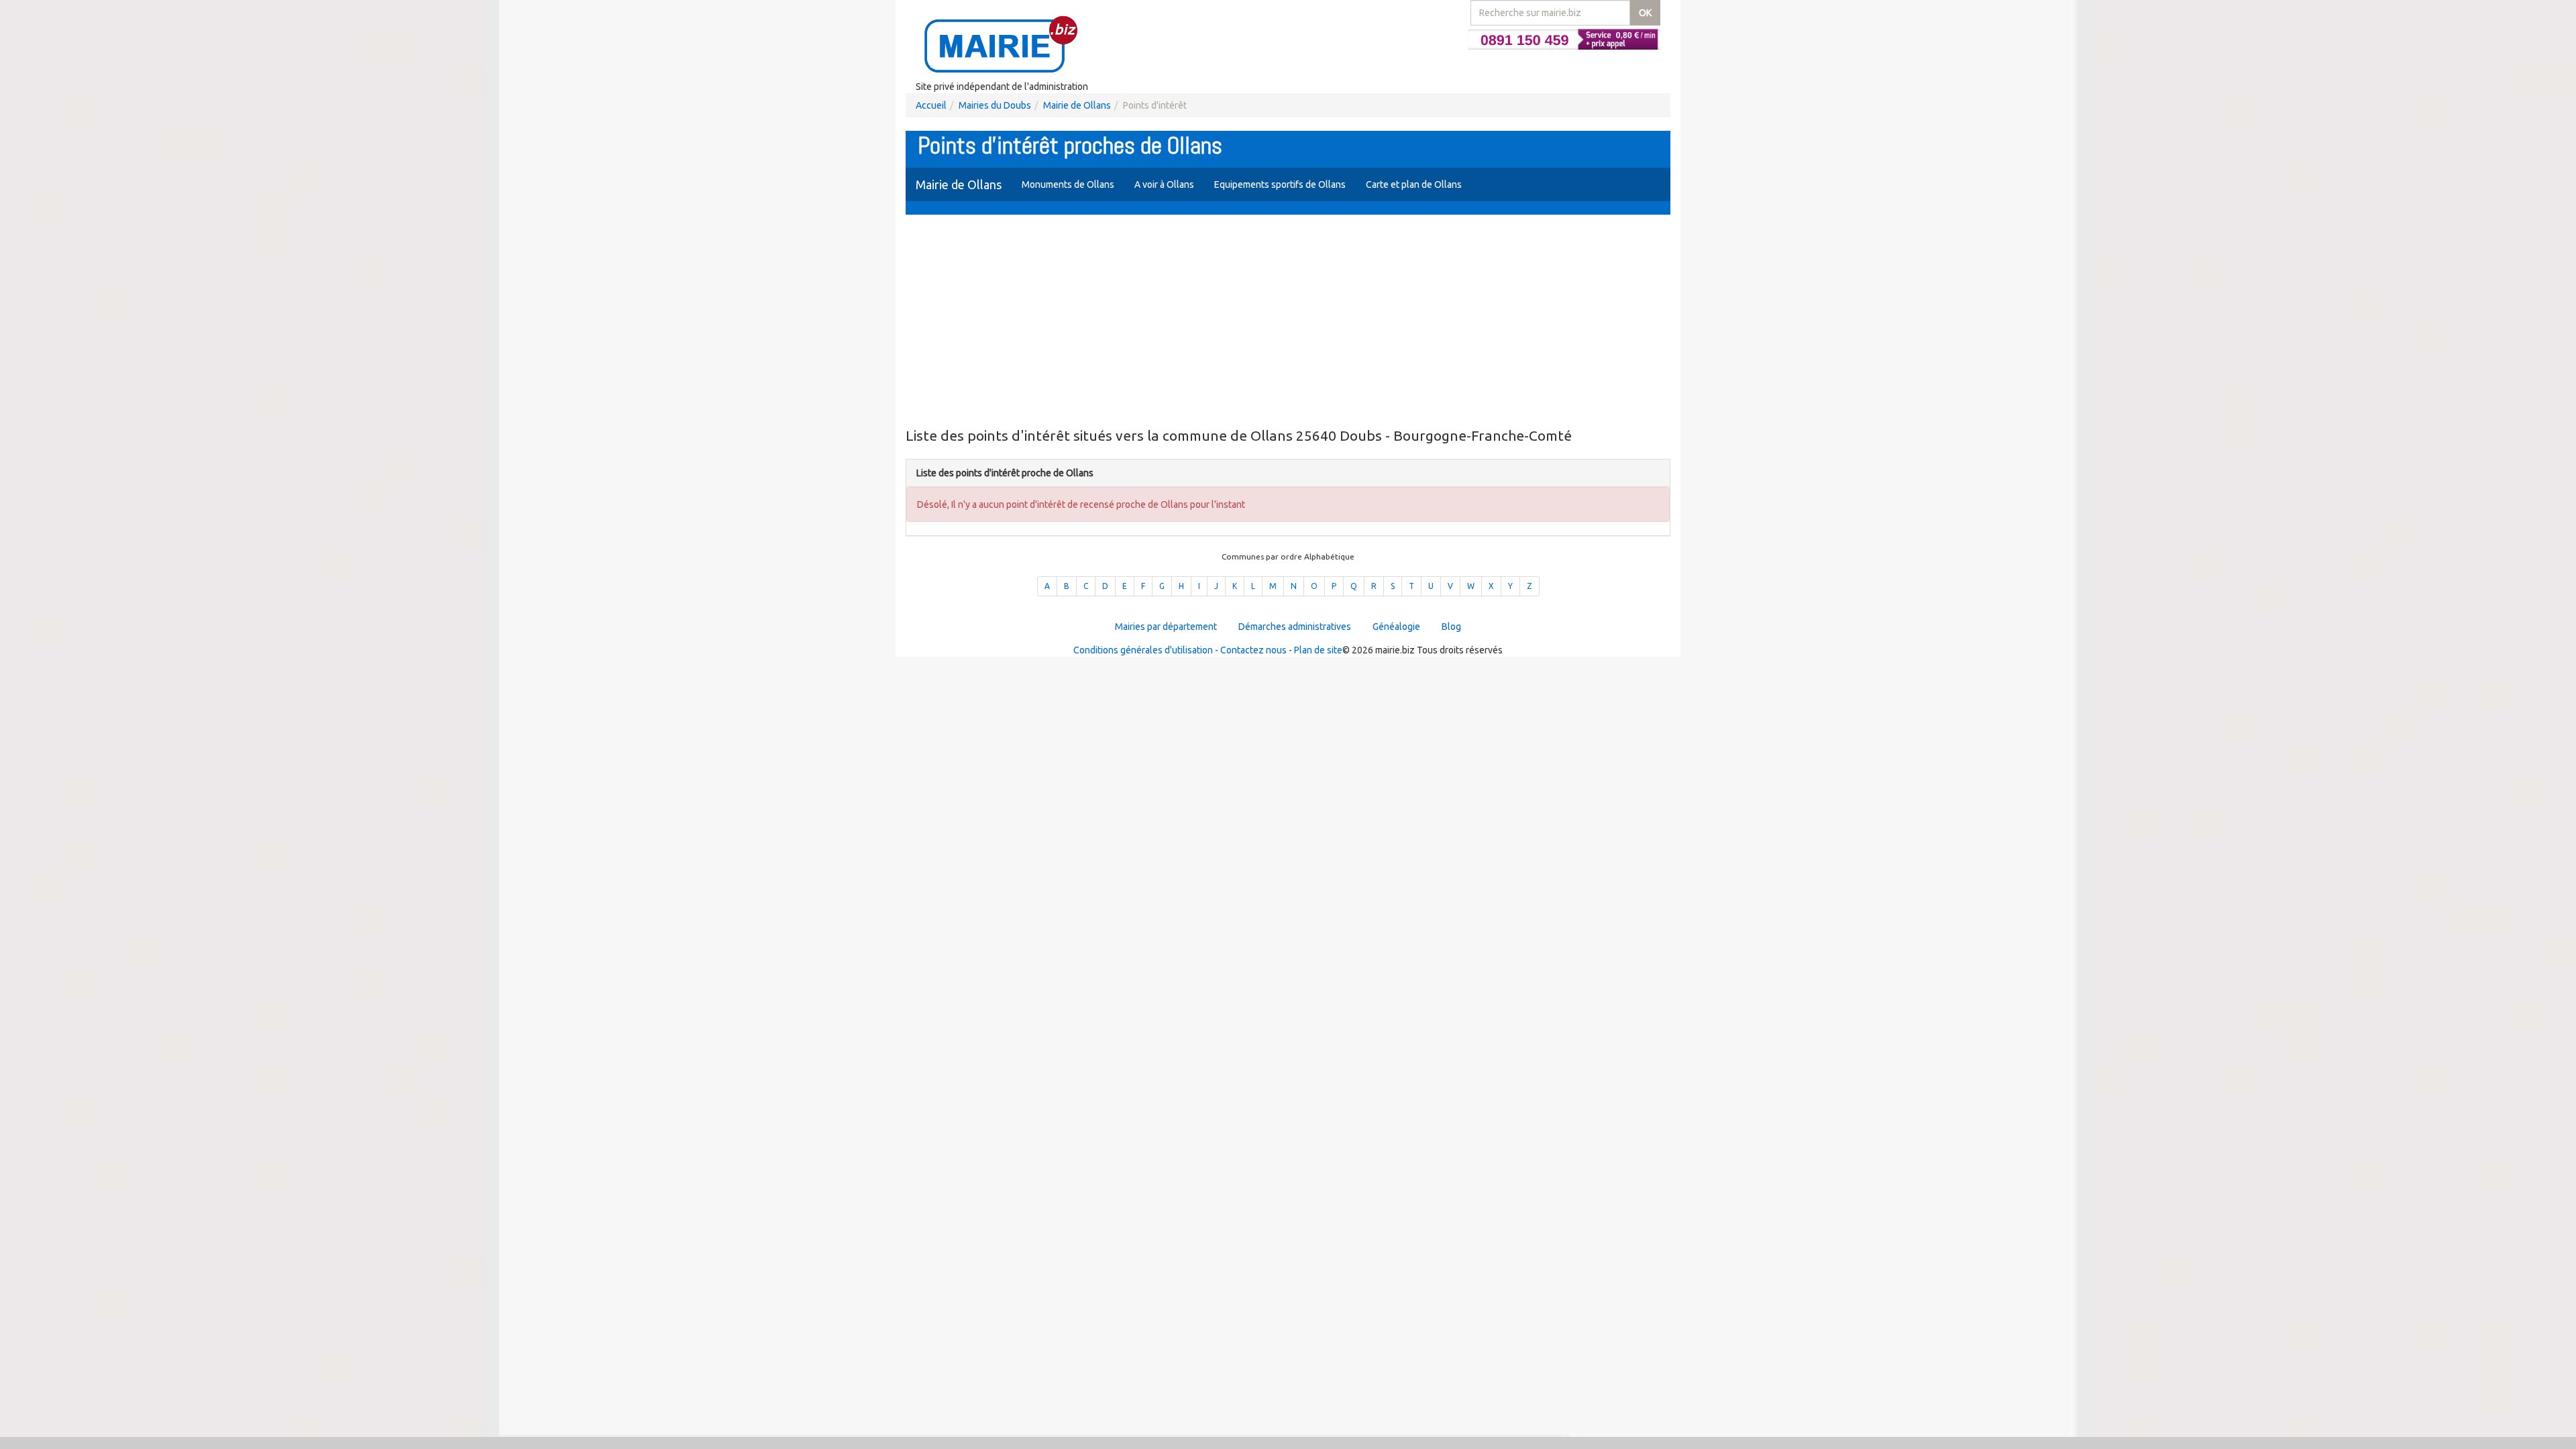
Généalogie (1396, 627)
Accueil (931, 105)
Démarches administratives (1295, 627)
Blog (1451, 627)
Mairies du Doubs (995, 105)
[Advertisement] (1288, 322)
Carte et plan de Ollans (1414, 184)
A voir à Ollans (1164, 184)
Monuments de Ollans (1068, 184)
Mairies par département (1166, 627)
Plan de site (1318, 650)
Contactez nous (1253, 650)
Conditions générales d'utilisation (1143, 650)
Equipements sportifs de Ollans (1280, 184)
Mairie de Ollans (1077, 105)
